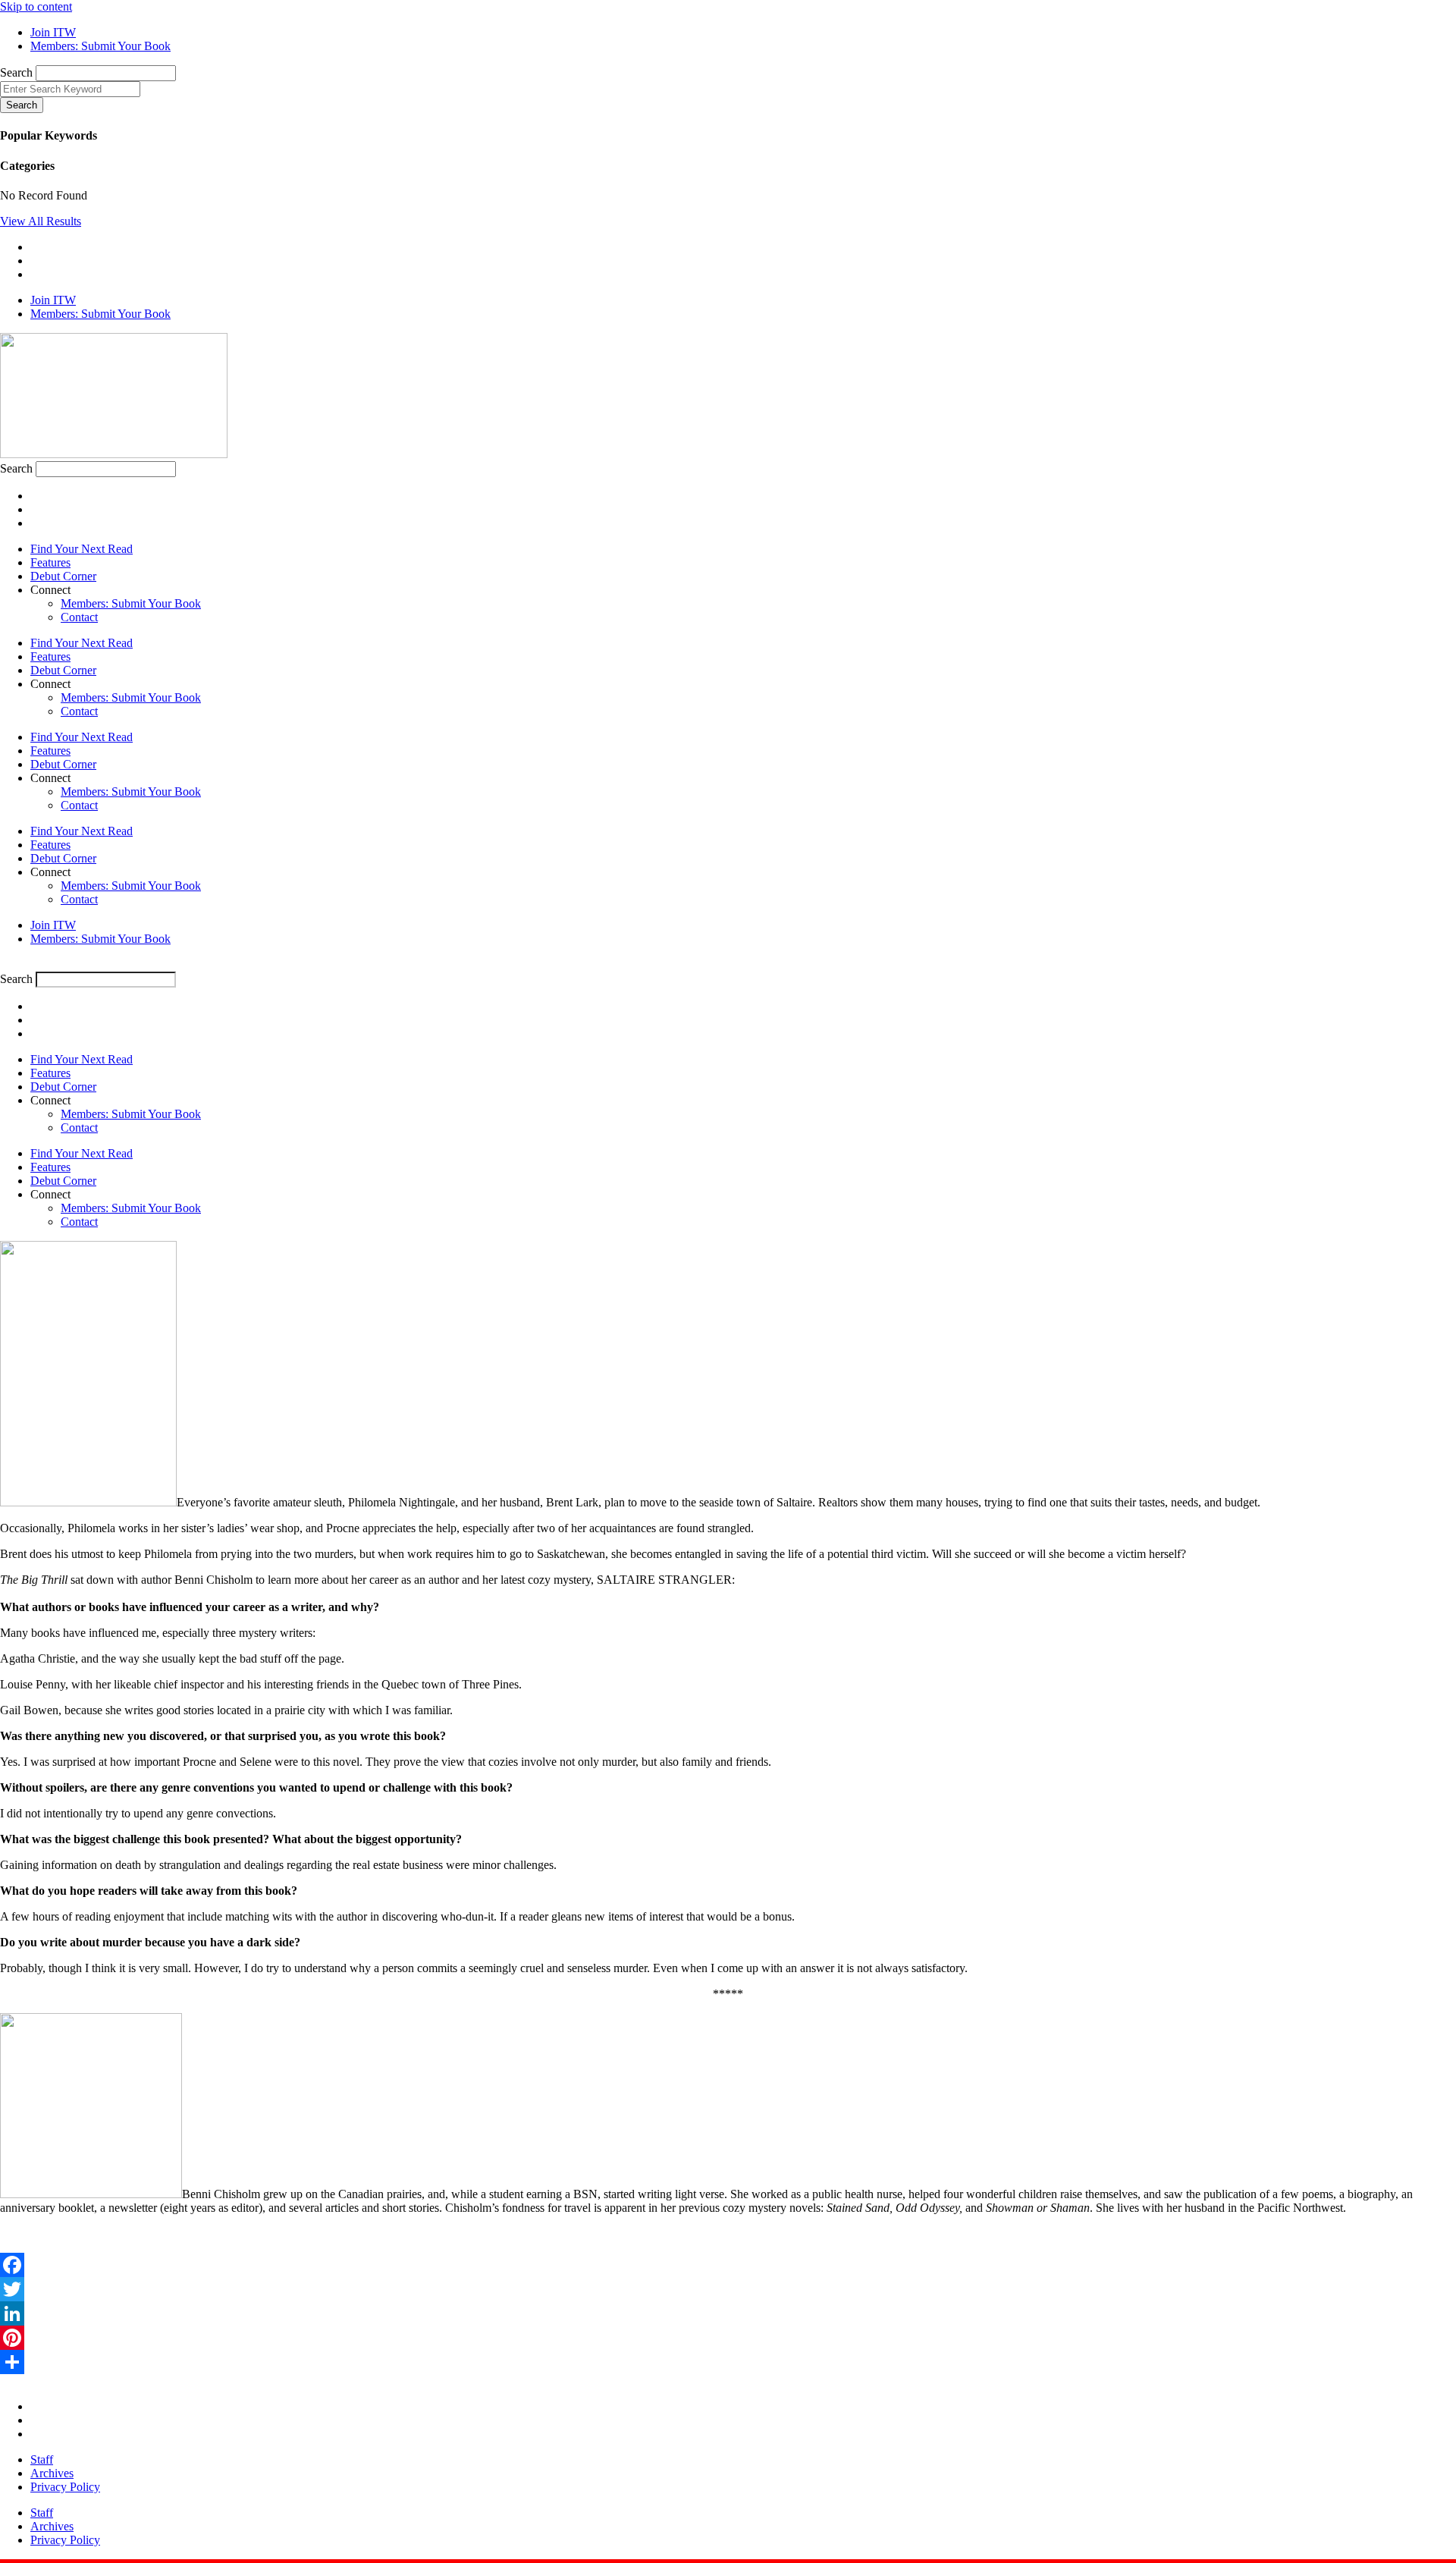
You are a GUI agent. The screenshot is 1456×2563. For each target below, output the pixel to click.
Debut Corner (63, 576)
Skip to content (36, 6)
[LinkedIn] (728, 2313)
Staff (42, 2459)
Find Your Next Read (82, 549)
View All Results (41, 221)
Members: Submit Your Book (131, 603)
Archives (52, 2473)
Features (50, 562)
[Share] (728, 2362)
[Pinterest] (728, 2338)
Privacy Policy (65, 2487)
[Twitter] (728, 2289)
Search (16, 72)
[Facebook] (728, 2265)
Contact (79, 617)
